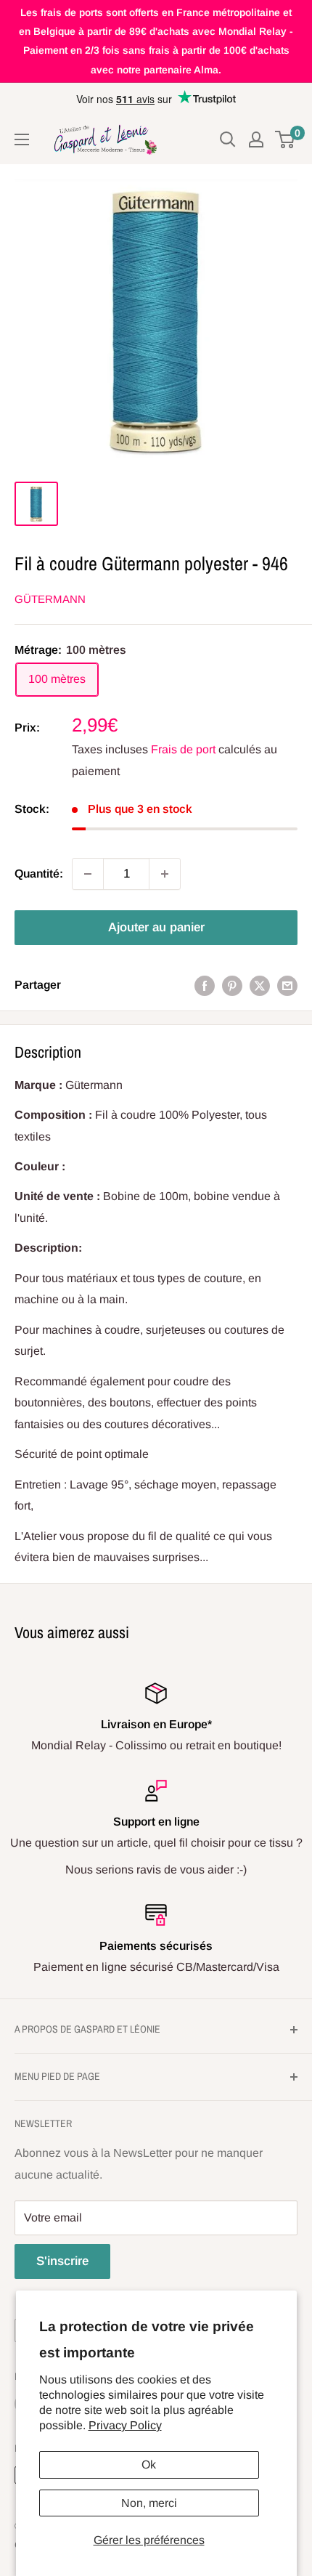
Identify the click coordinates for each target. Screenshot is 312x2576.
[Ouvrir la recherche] (228, 139)
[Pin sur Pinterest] (232, 985)
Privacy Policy (125, 2425)
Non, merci (149, 2503)
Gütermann (50, 599)
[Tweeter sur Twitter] (260, 985)
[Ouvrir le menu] (22, 139)
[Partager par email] (287, 985)
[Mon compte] (256, 139)
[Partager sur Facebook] (205, 985)
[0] (286, 139)
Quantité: (39, 874)
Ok (149, 2464)
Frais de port (183, 749)
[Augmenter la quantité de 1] (165, 874)
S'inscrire (62, 2261)
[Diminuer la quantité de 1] (88, 874)
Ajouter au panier (156, 927)
